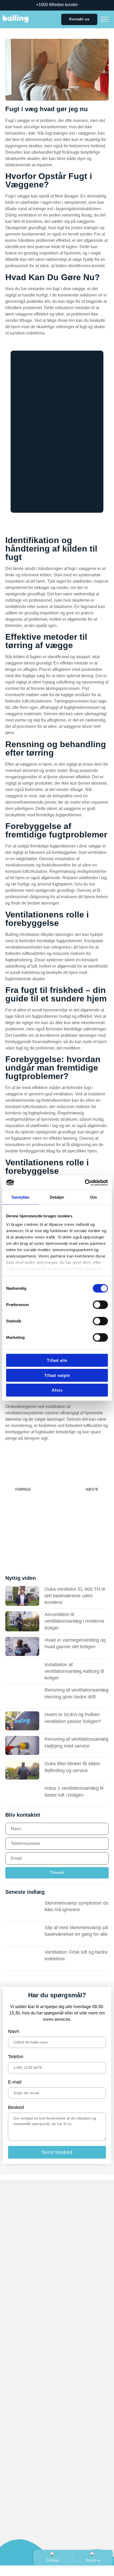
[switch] (100, 1305)
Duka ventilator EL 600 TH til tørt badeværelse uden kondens (75, 1596)
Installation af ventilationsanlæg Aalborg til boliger (74, 1671)
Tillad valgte (57, 1375)
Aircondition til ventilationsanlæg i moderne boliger (74, 1621)
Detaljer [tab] (57, 1197)
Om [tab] (93, 1197)
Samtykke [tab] (21, 1197)
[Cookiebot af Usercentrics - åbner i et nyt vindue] (85, 1183)
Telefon (16, 2057)
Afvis (57, 1390)
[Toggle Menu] (105, 19)
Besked (16, 2107)
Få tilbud (53, 2560)
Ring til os (93, 2560)
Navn (14, 2031)
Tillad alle (57, 1360)
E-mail (15, 2082)
